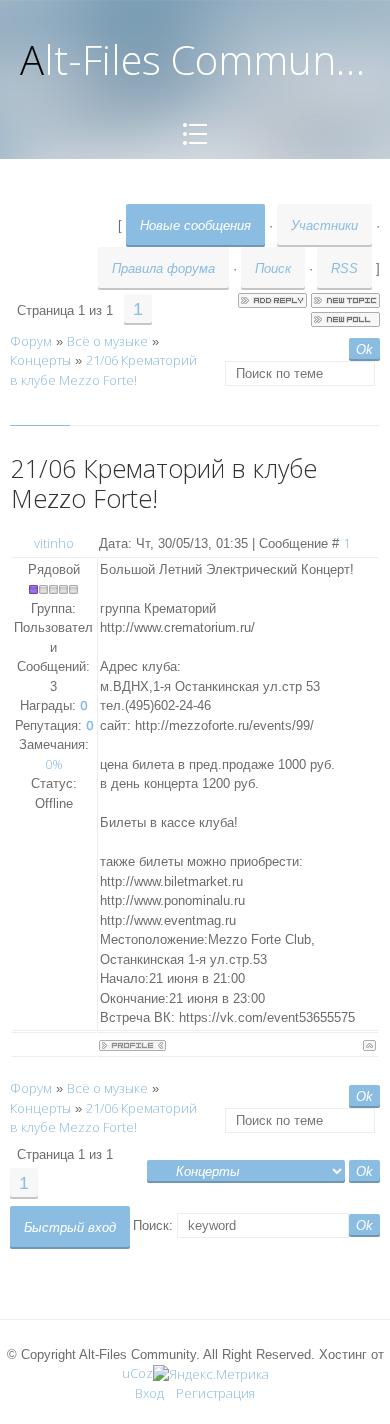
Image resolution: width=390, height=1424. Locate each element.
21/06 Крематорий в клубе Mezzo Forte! (103, 370)
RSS (344, 268)
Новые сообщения (195, 225)
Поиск (273, 268)
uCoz (137, 1373)
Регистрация (215, 1393)
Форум (31, 341)
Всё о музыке (107, 341)
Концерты (40, 360)
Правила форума (163, 268)
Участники (324, 225)
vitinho (54, 543)
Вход (149, 1393)
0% (54, 764)
